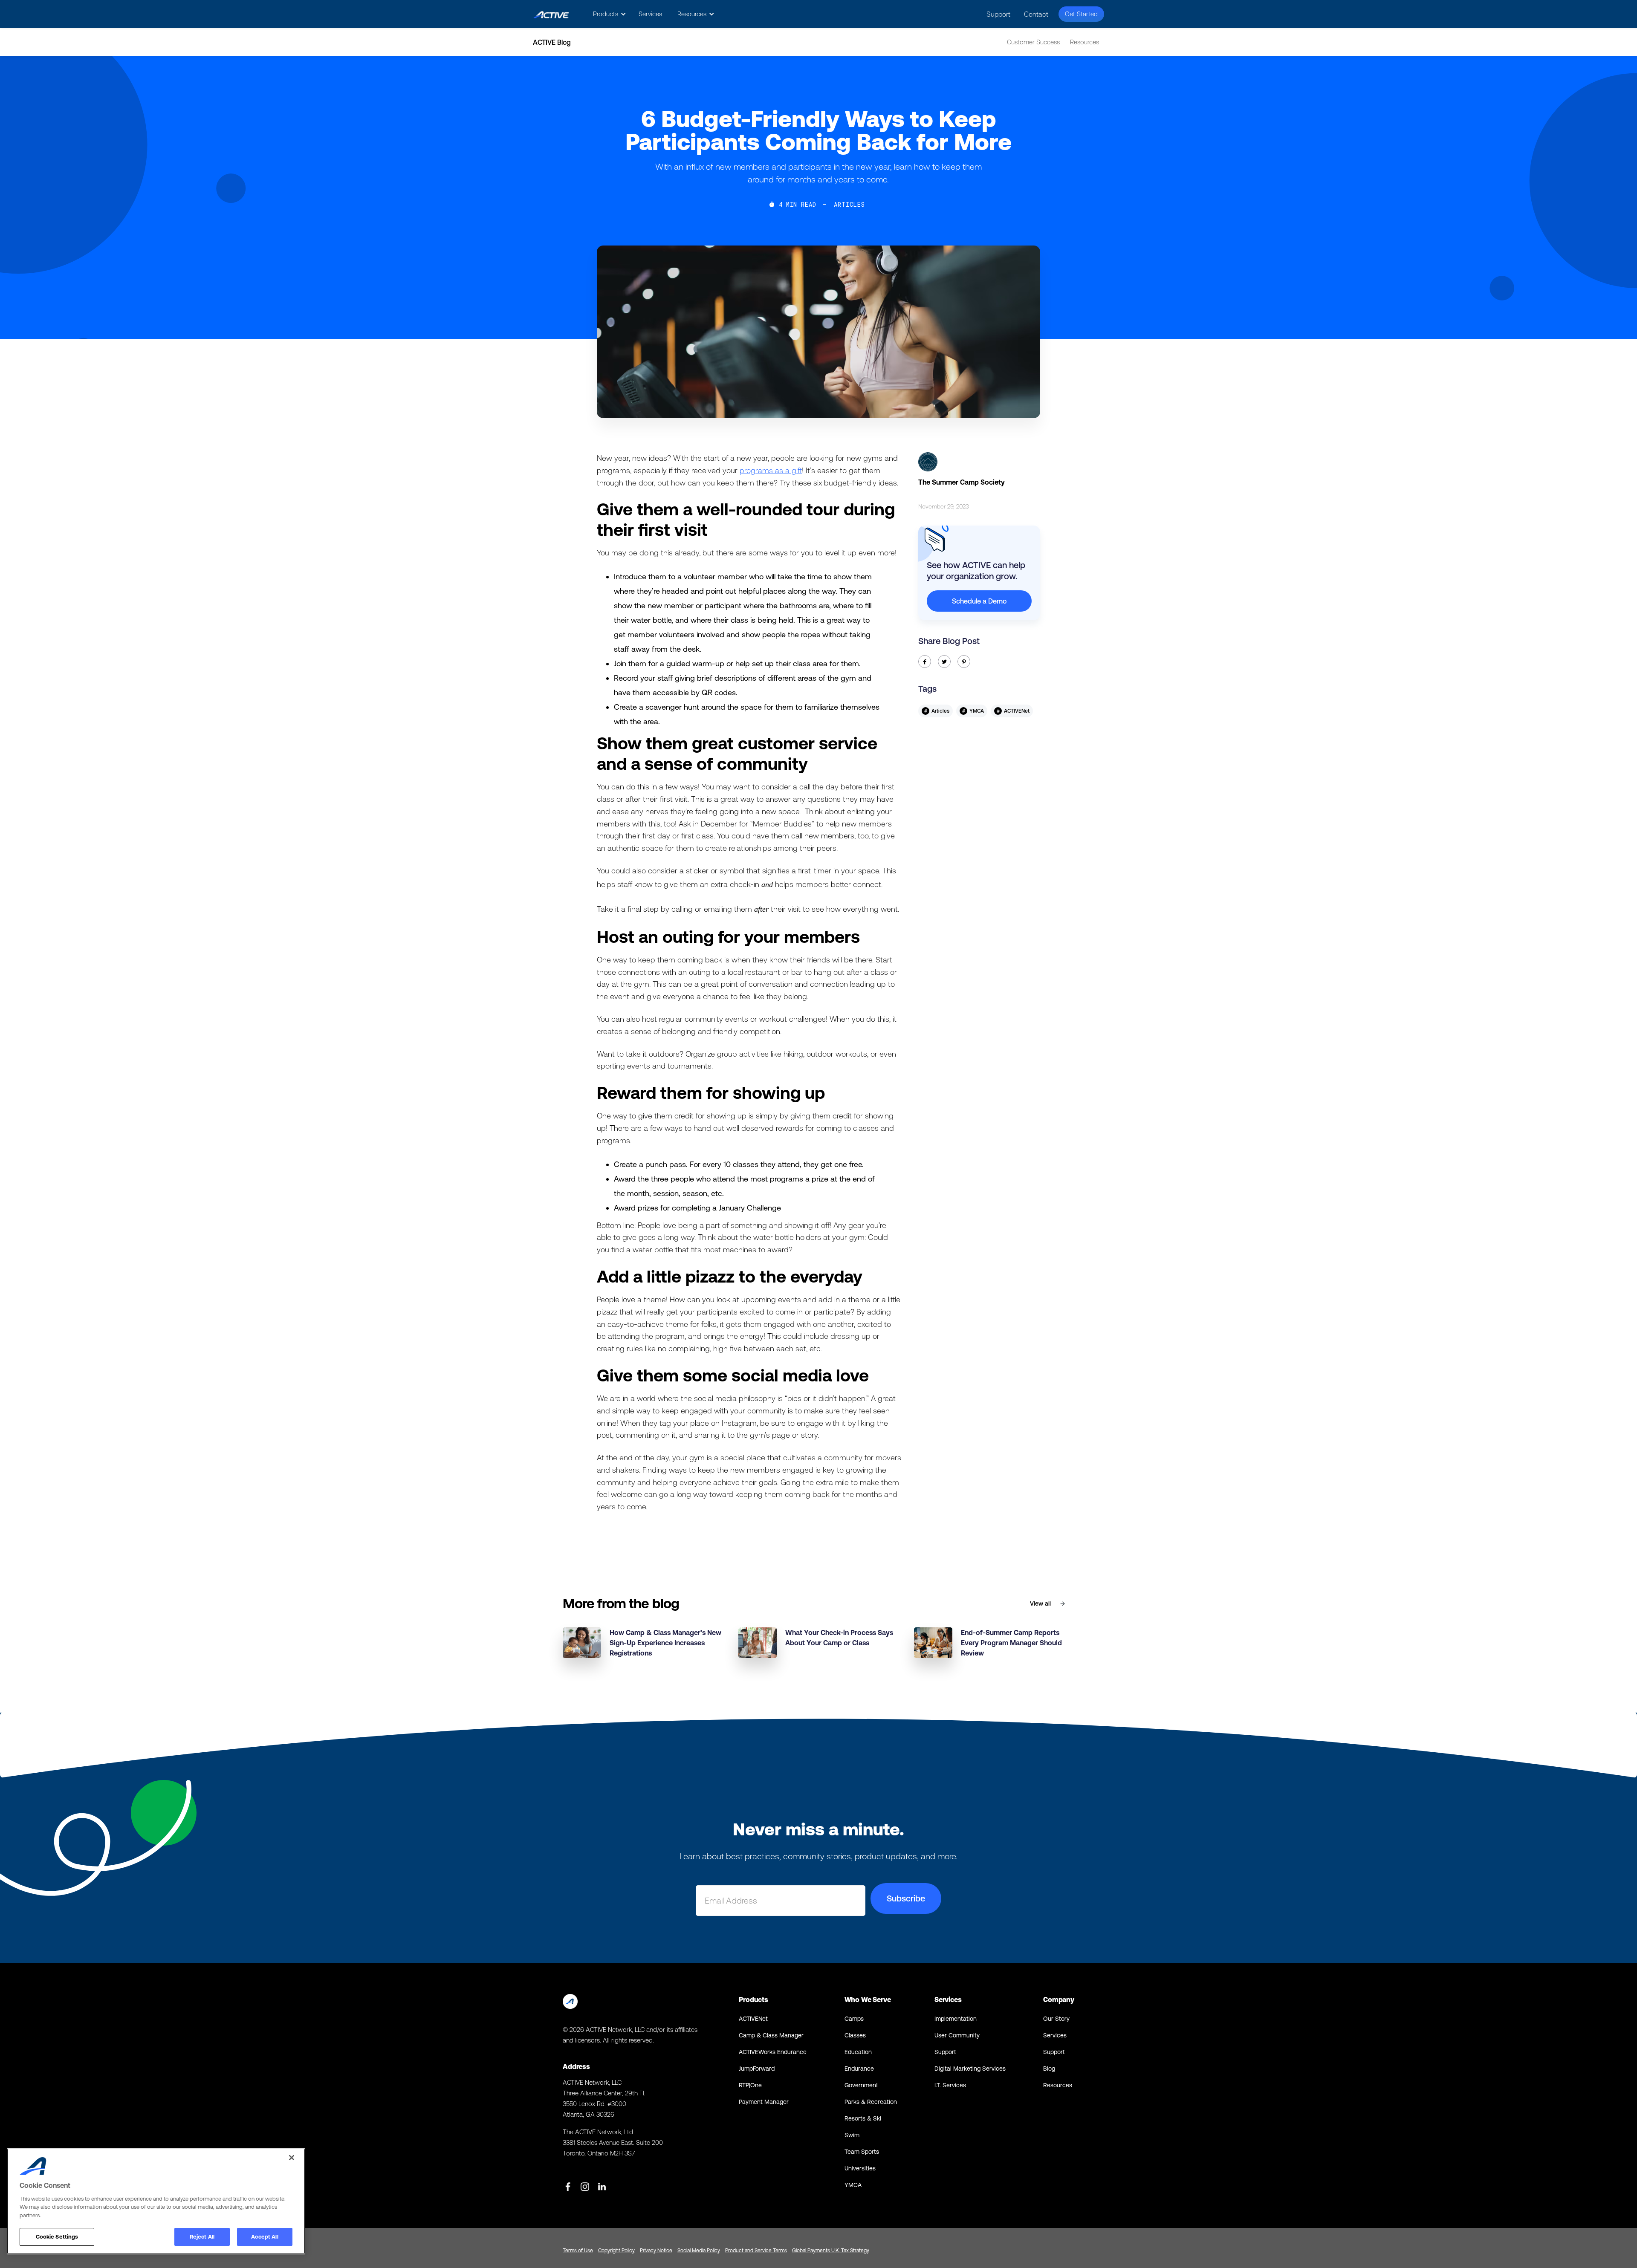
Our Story (1056, 2019)
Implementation (956, 2019)
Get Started (1081, 14)
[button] (608, 14)
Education (858, 2052)
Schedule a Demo (979, 601)
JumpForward (757, 2069)
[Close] (292, 2158)
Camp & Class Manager (771, 2035)
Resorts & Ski (863, 2118)
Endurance (859, 2069)
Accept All (265, 2237)
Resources (1085, 42)
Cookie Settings (57, 2237)
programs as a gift (771, 470)
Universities (860, 2168)
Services (650, 14)
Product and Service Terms (756, 2251)
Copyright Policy (616, 2251)
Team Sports (862, 2152)
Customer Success (1033, 42)
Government (861, 2085)
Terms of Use (578, 2251)
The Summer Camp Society (962, 482)
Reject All (202, 2237)
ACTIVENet (753, 2019)
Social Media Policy (699, 2251)
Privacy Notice (656, 2251)
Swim (852, 2135)
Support (998, 14)
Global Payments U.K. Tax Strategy (831, 2251)
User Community (957, 2035)
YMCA (853, 2185)
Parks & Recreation (871, 2102)
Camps (854, 2019)
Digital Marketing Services (970, 2069)
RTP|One (750, 2085)
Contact (1036, 14)
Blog (1049, 2069)
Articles (849, 205)
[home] (551, 14)
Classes (855, 2035)
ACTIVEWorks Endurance (773, 2052)
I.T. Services (950, 2085)
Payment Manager (764, 2102)
